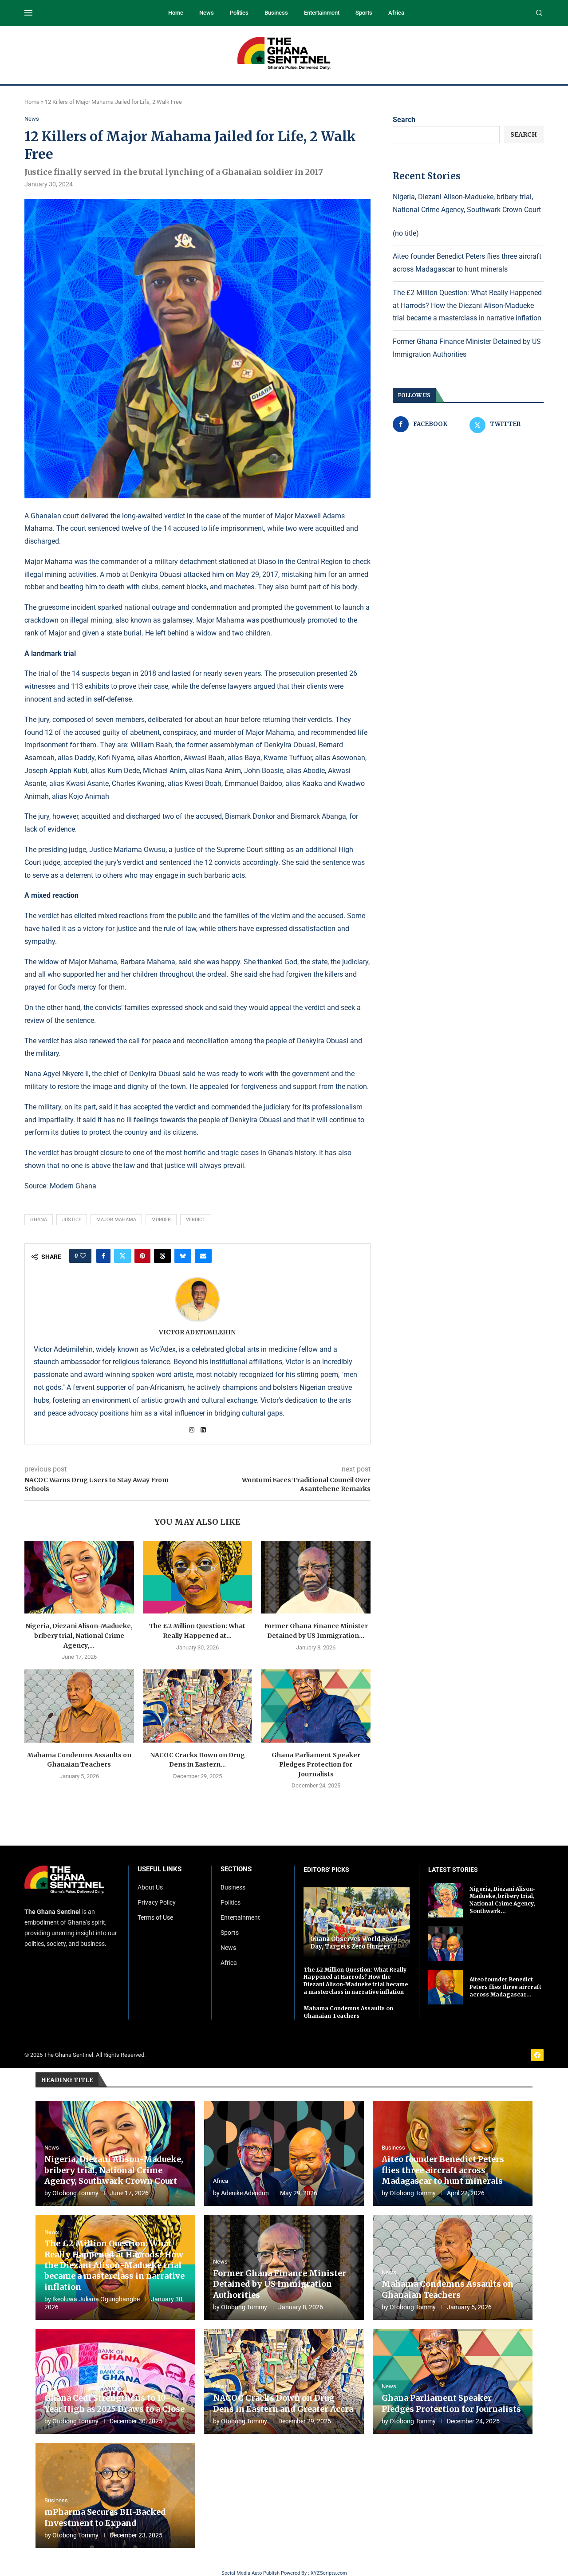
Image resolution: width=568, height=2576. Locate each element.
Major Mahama (116, 1220)
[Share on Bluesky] (183, 1256)
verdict (196, 1220)
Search (404, 120)
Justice (72, 1220)
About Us (150, 1887)
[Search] (539, 13)
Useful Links (160, 1869)
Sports (364, 13)
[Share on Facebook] (103, 1256)
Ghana (39, 1220)
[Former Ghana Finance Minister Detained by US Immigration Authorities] (316, 1577)
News (207, 13)
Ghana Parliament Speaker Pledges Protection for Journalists (316, 1765)
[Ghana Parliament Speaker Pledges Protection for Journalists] (316, 1706)
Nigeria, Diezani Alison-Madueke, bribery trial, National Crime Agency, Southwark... (503, 1900)
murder (161, 1220)
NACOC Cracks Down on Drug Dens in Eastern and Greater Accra (283, 2403)
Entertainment (322, 13)
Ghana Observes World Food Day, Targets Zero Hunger (354, 1943)
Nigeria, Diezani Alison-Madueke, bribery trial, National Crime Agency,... (79, 1635)
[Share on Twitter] (122, 1256)
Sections (236, 1869)
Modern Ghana (74, 1186)
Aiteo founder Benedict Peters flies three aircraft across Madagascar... (505, 1987)
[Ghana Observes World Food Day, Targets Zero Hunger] (357, 1922)
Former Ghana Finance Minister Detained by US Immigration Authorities (280, 2284)
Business (276, 13)
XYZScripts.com (329, 2573)
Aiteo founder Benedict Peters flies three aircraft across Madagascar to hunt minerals (443, 2170)
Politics (239, 13)
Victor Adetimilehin (197, 1332)
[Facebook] (537, 2055)
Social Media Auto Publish (250, 2573)
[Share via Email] (203, 1256)
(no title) (406, 233)
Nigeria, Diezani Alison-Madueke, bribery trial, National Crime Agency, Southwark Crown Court (114, 2170)
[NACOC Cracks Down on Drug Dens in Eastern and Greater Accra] (198, 1706)
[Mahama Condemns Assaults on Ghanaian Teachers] (79, 1706)
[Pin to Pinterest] (142, 1256)
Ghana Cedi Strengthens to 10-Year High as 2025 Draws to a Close (114, 2403)
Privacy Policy (157, 1902)
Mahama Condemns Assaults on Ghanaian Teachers (348, 2012)
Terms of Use (155, 1917)
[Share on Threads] (162, 1256)
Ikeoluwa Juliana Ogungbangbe (96, 2299)
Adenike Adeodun (245, 2193)
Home (176, 13)
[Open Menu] (28, 13)
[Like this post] (83, 1256)
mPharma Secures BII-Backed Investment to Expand (105, 2517)
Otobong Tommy (75, 2193)
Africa (396, 13)
